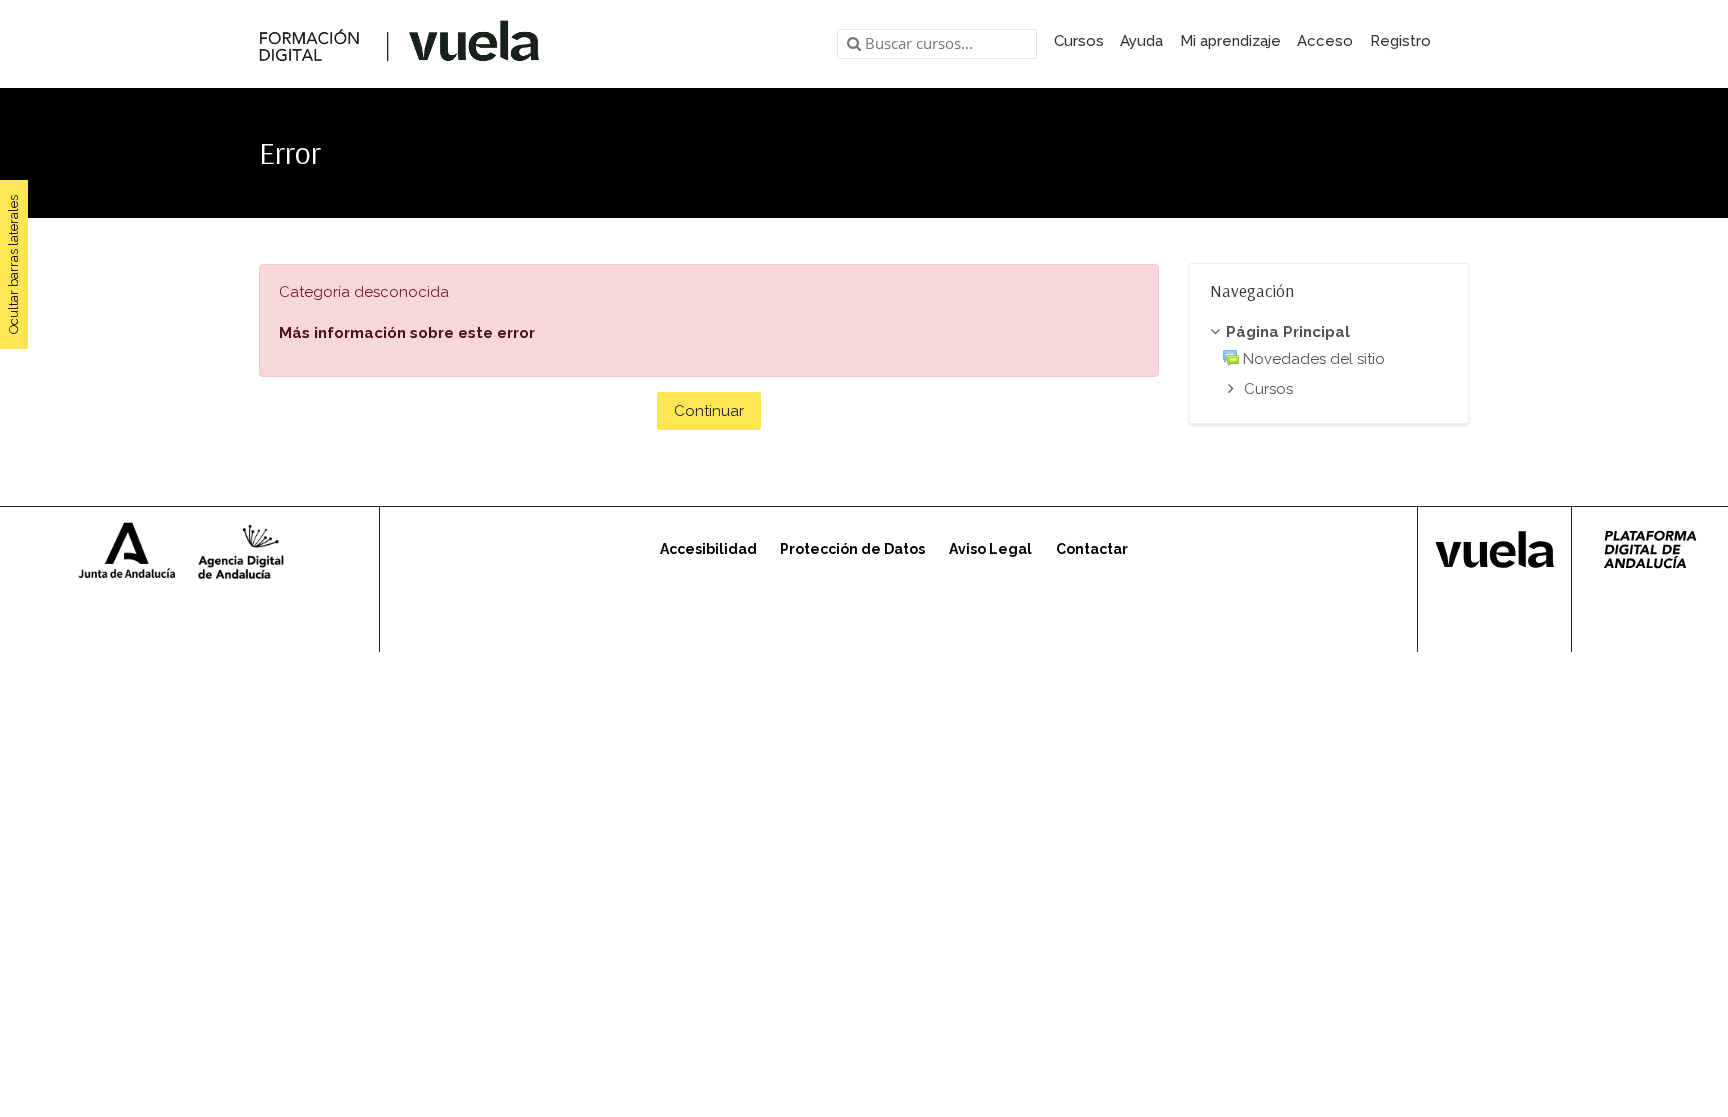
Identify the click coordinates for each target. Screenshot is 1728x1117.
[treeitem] (1329, 333)
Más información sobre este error (407, 333)
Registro (1400, 41)
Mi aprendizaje (1230, 41)
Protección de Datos (852, 549)
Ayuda (1141, 41)
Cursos (1079, 41)
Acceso (1325, 41)
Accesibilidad (708, 549)
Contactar (1092, 549)
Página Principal (1288, 332)
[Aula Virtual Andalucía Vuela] (399, 44)
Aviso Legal (990, 549)
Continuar (709, 411)
